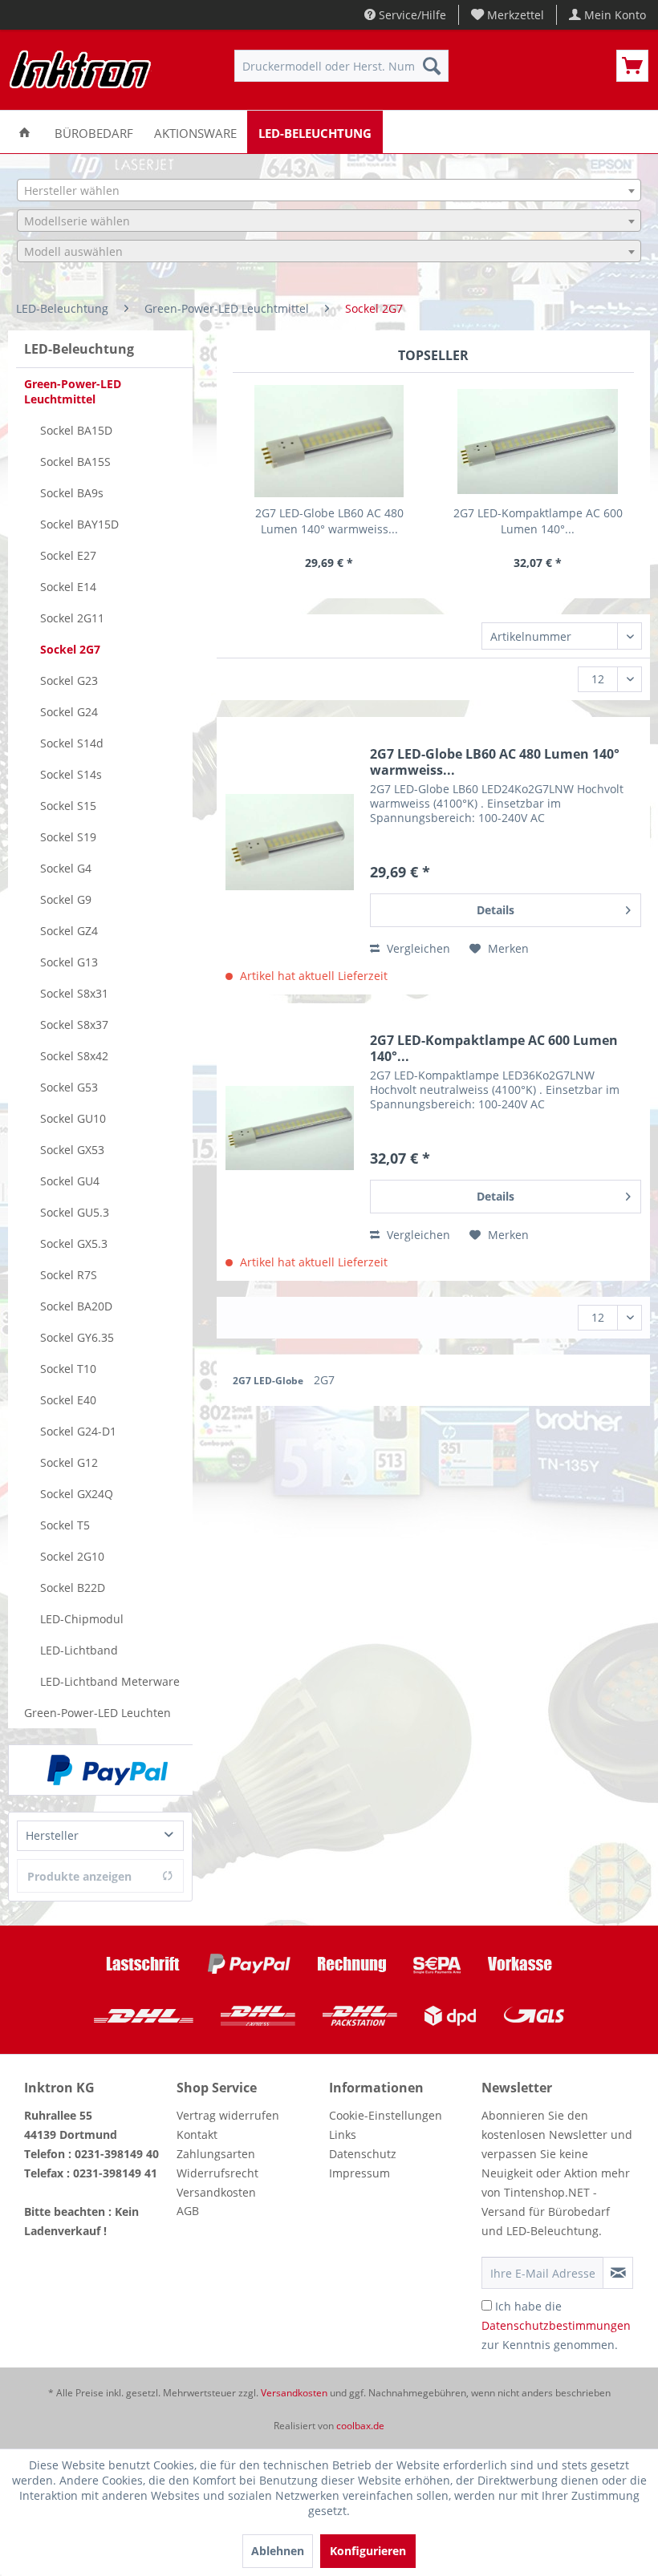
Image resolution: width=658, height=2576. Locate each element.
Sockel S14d (72, 743)
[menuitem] (508, 15)
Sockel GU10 (73, 1118)
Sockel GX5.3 (74, 1243)
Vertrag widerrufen (228, 2115)
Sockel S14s (71, 774)
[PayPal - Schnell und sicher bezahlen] (108, 1770)
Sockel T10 (68, 1369)
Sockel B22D (73, 1588)
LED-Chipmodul (82, 1619)
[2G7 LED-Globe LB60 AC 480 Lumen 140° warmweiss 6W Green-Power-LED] (329, 441)
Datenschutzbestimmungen (556, 2325)
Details (496, 910)
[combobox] (329, 190)
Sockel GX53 (72, 1150)
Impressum (359, 2173)
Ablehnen (278, 2551)
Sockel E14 (68, 587)
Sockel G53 (69, 1087)
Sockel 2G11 (72, 618)
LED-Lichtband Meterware (110, 1681)
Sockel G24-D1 (78, 1431)
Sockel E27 (68, 555)
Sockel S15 (68, 806)
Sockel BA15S (75, 462)
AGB (188, 2211)
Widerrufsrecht (217, 2173)
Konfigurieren (368, 2551)
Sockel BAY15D (79, 524)
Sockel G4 (66, 868)
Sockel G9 (66, 899)
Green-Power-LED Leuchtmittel (73, 391)
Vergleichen (417, 948)
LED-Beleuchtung (79, 349)
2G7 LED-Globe (269, 1381)
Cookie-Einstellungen (386, 2115)
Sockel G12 (69, 1462)
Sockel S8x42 (74, 1056)
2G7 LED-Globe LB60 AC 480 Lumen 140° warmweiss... (329, 521)
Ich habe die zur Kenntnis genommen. (556, 2325)
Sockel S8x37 (74, 1025)
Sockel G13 (69, 962)
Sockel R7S (69, 1275)
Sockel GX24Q (77, 1494)
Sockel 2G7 (70, 649)
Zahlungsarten (216, 2154)
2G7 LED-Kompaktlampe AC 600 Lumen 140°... (538, 521)
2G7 (324, 1380)
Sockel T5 (65, 1525)
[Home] (24, 132)
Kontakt (197, 2135)
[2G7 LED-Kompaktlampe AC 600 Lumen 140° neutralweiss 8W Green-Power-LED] (538, 441)
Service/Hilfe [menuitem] (411, 15)
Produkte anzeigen (79, 1876)
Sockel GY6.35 (77, 1337)
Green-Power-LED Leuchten (97, 1713)
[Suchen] (432, 66)
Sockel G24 (69, 712)
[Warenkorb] (632, 66)
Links (343, 2135)
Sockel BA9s (72, 493)
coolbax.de (360, 2426)
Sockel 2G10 (72, 1556)
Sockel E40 (68, 1400)
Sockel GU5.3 (75, 1212)
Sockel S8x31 (74, 993)
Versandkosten (216, 2192)
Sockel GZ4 (69, 931)
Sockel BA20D (76, 1306)
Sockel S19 (68, 837)
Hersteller (52, 1835)
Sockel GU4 (70, 1181)
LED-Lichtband (79, 1650)
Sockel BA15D (76, 430)
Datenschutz (363, 2154)
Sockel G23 (69, 680)
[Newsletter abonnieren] (618, 2273)
